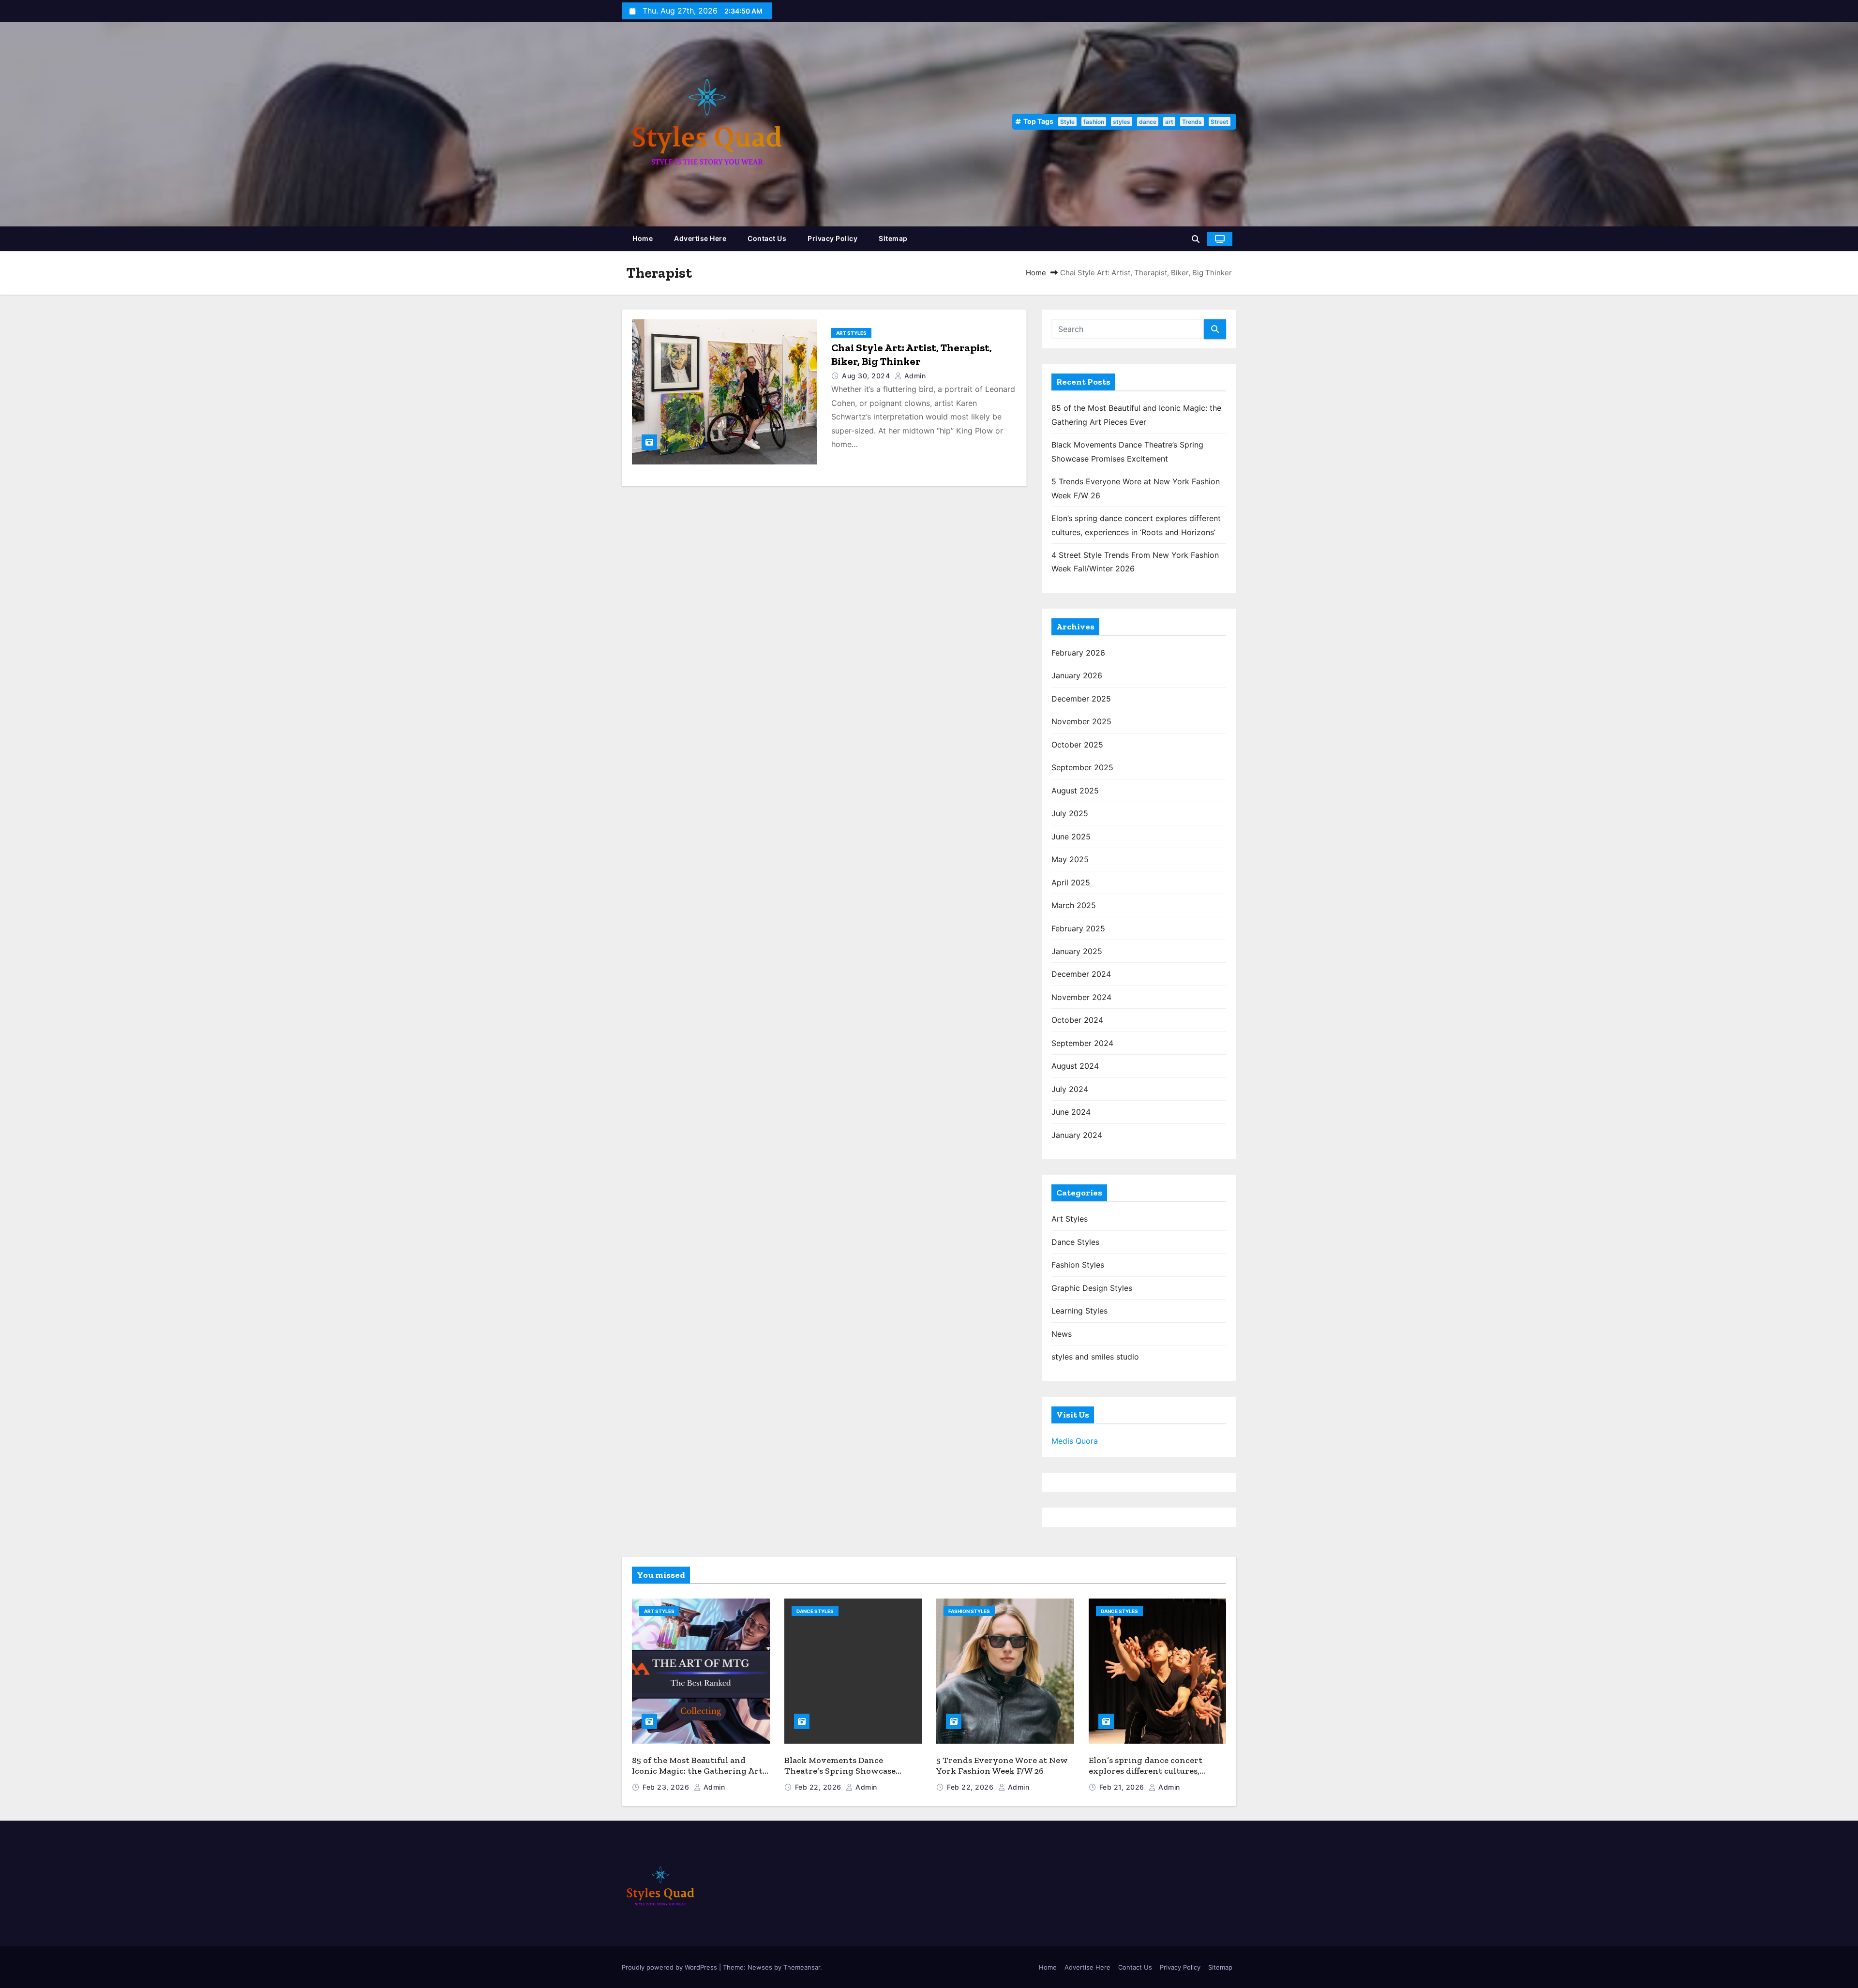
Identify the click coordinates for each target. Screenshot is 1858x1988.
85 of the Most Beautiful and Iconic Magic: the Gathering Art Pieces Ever (697, 1771)
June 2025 (1071, 837)
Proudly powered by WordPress (670, 1967)
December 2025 (1081, 699)
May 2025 (1070, 859)
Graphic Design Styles (1092, 1288)
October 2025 (1077, 745)
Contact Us (767, 238)
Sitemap (893, 238)
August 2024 (1075, 1066)
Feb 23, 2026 (667, 1787)
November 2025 (1081, 721)
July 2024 (1070, 1089)
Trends (1192, 122)
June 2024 (1071, 1112)
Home (643, 238)
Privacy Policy (832, 238)
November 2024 (1081, 997)
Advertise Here (700, 238)
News (1062, 1334)
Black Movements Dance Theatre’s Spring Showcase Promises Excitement (840, 1771)
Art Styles (851, 333)
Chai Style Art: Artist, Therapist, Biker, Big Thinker (912, 354)
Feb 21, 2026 (1123, 1787)
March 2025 (1074, 905)
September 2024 (1082, 1043)
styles (1122, 122)
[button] (1196, 239)
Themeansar (802, 1967)
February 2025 (1078, 928)
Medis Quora (1075, 1441)
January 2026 (1077, 675)
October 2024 (1077, 1020)
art (1169, 122)
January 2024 (1077, 1135)
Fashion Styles (1078, 1265)
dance (1148, 122)
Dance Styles (1075, 1242)
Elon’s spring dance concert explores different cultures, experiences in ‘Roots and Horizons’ (1146, 1777)
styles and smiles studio (1095, 1357)
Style (1067, 122)
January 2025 (1077, 951)
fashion (1094, 122)
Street (1220, 122)
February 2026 (1078, 653)
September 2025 (1082, 767)
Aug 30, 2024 (867, 376)
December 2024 (1081, 974)
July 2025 (1070, 813)
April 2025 (1071, 882)
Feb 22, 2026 (819, 1787)
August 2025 (1075, 791)
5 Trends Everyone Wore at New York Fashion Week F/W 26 (1002, 1766)
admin (914, 376)
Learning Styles (1079, 1311)
